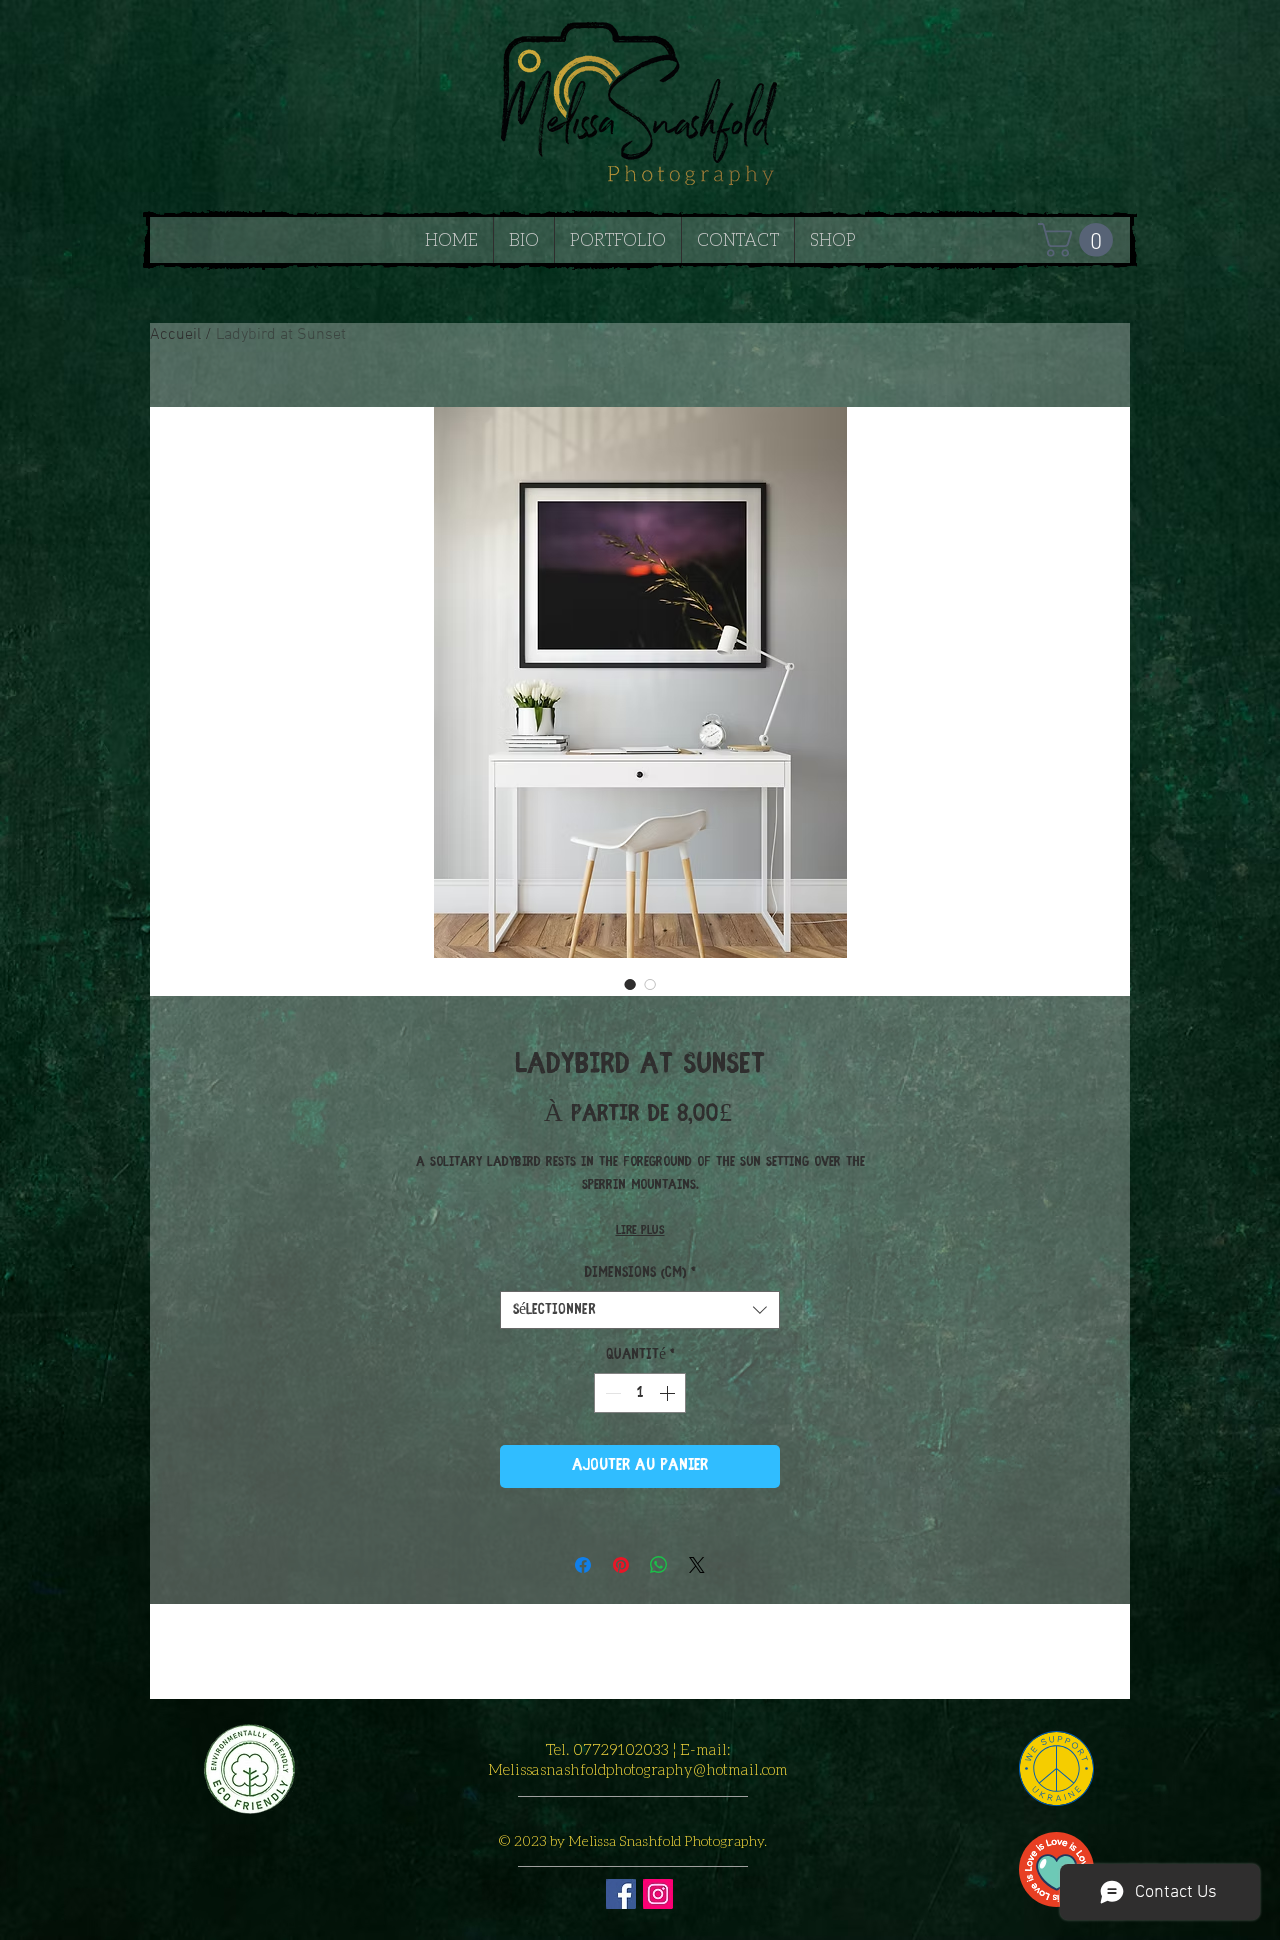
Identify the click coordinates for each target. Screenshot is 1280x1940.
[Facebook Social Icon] (621, 1894)
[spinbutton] (640, 1393)
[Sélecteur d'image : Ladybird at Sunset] (630, 984)
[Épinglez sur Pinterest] (621, 1565)
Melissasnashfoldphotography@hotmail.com (638, 1769)
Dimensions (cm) (640, 1273)
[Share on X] (697, 1565)
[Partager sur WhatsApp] (659, 1565)
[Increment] (669, 1393)
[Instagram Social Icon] (658, 1894)
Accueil (175, 335)
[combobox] (640, 1310)
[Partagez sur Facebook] (583, 1565)
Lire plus (640, 1230)
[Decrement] (611, 1393)
